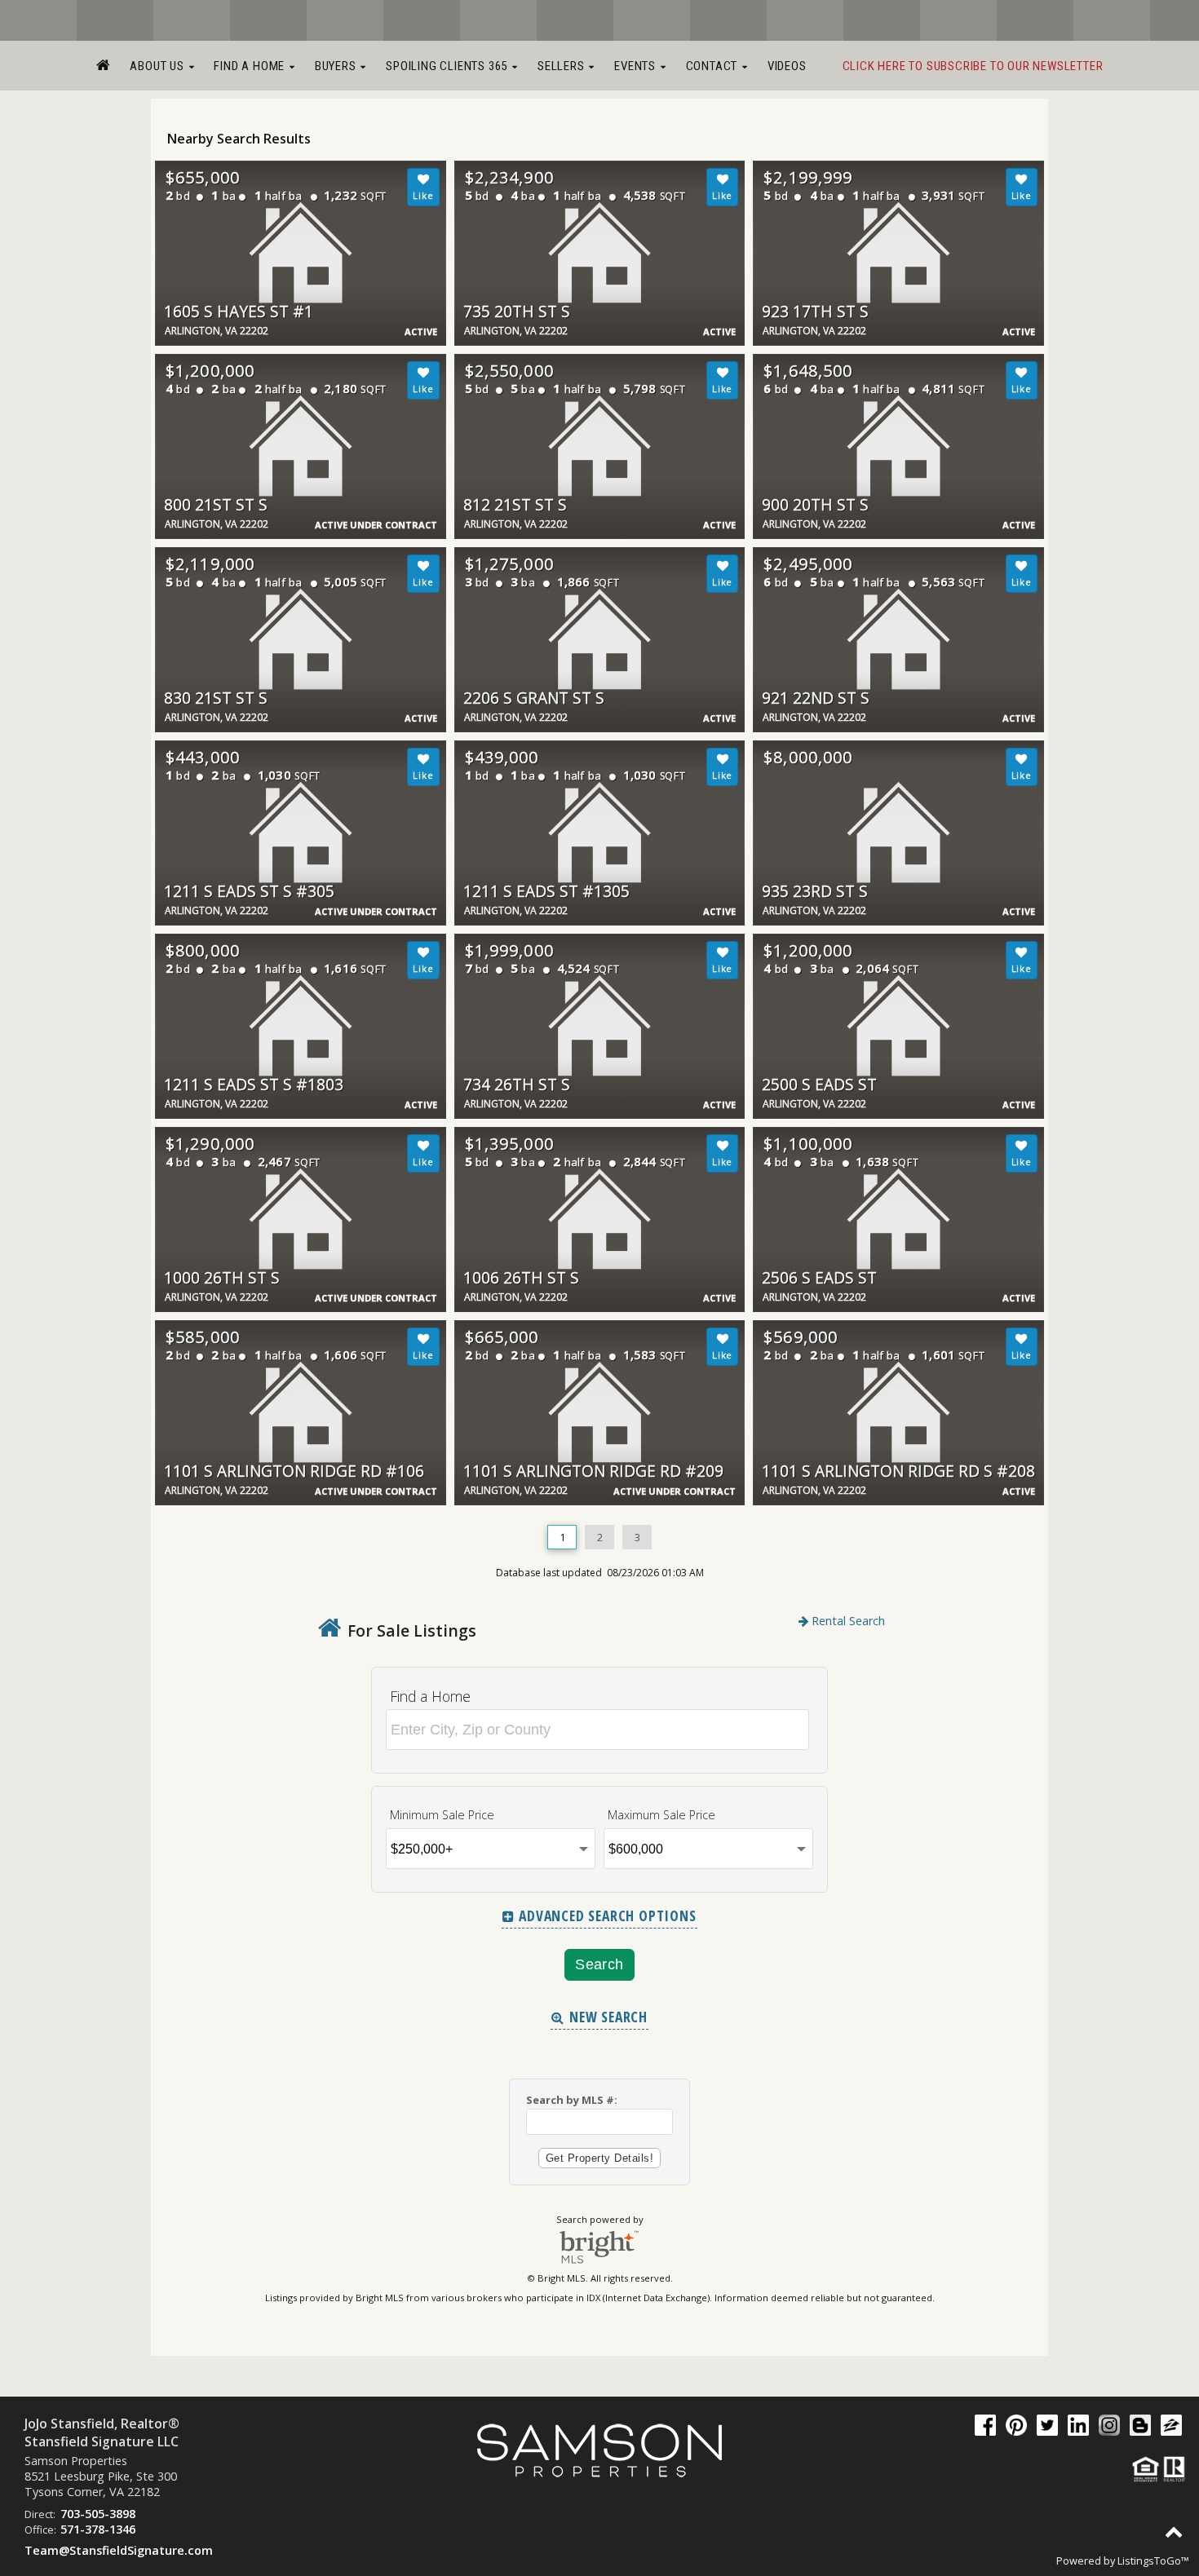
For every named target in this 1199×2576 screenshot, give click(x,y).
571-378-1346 (98, 2529)
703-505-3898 (98, 2514)
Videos (787, 66)
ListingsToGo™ (1153, 2561)
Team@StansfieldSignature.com (119, 2550)
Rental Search (847, 1621)
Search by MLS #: (572, 2100)
